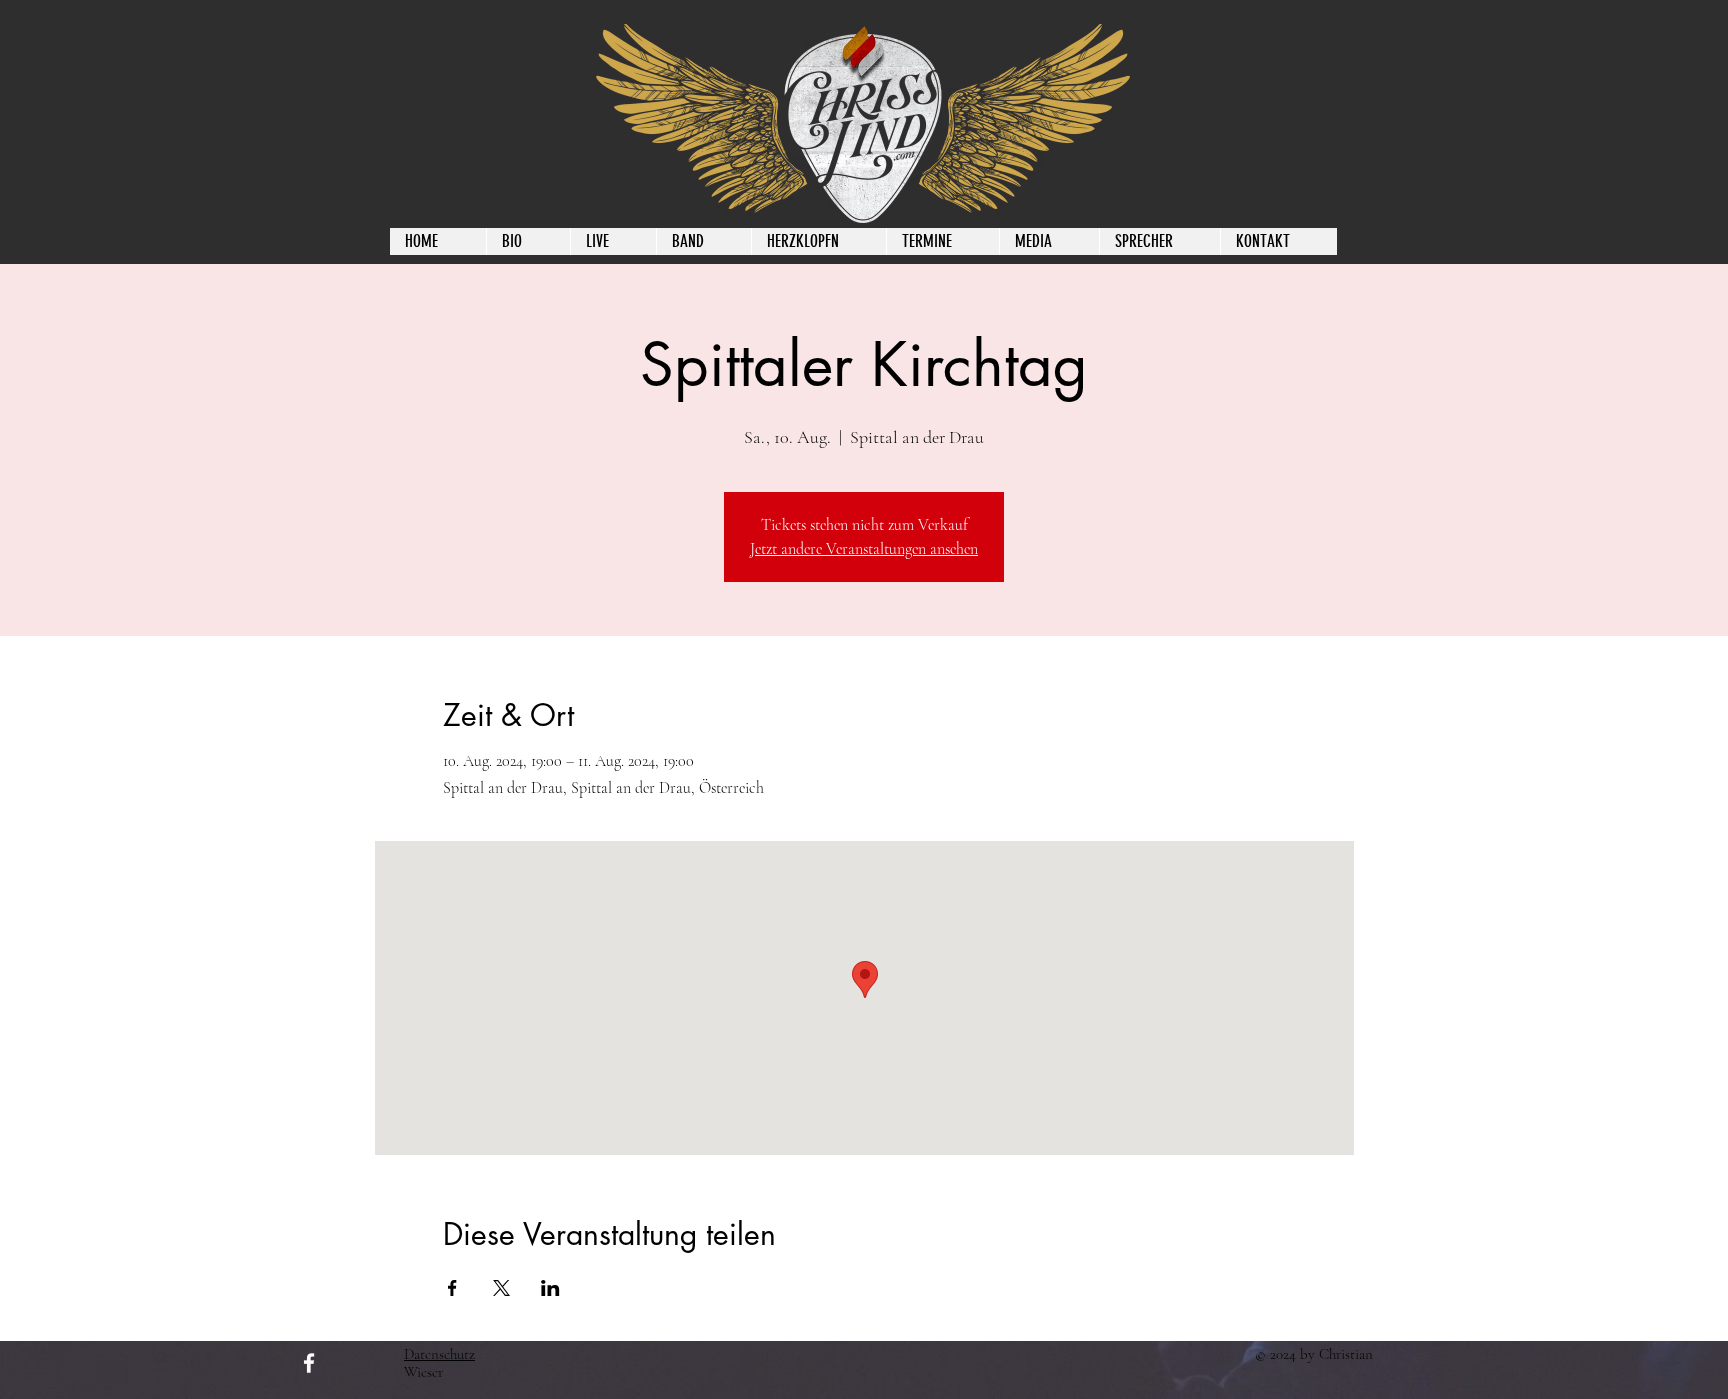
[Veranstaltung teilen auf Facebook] (452, 1288)
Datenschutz (439, 1354)
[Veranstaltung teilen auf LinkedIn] (550, 1288)
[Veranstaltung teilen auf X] (501, 1288)
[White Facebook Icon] (309, 1363)
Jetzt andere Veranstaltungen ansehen (864, 549)
